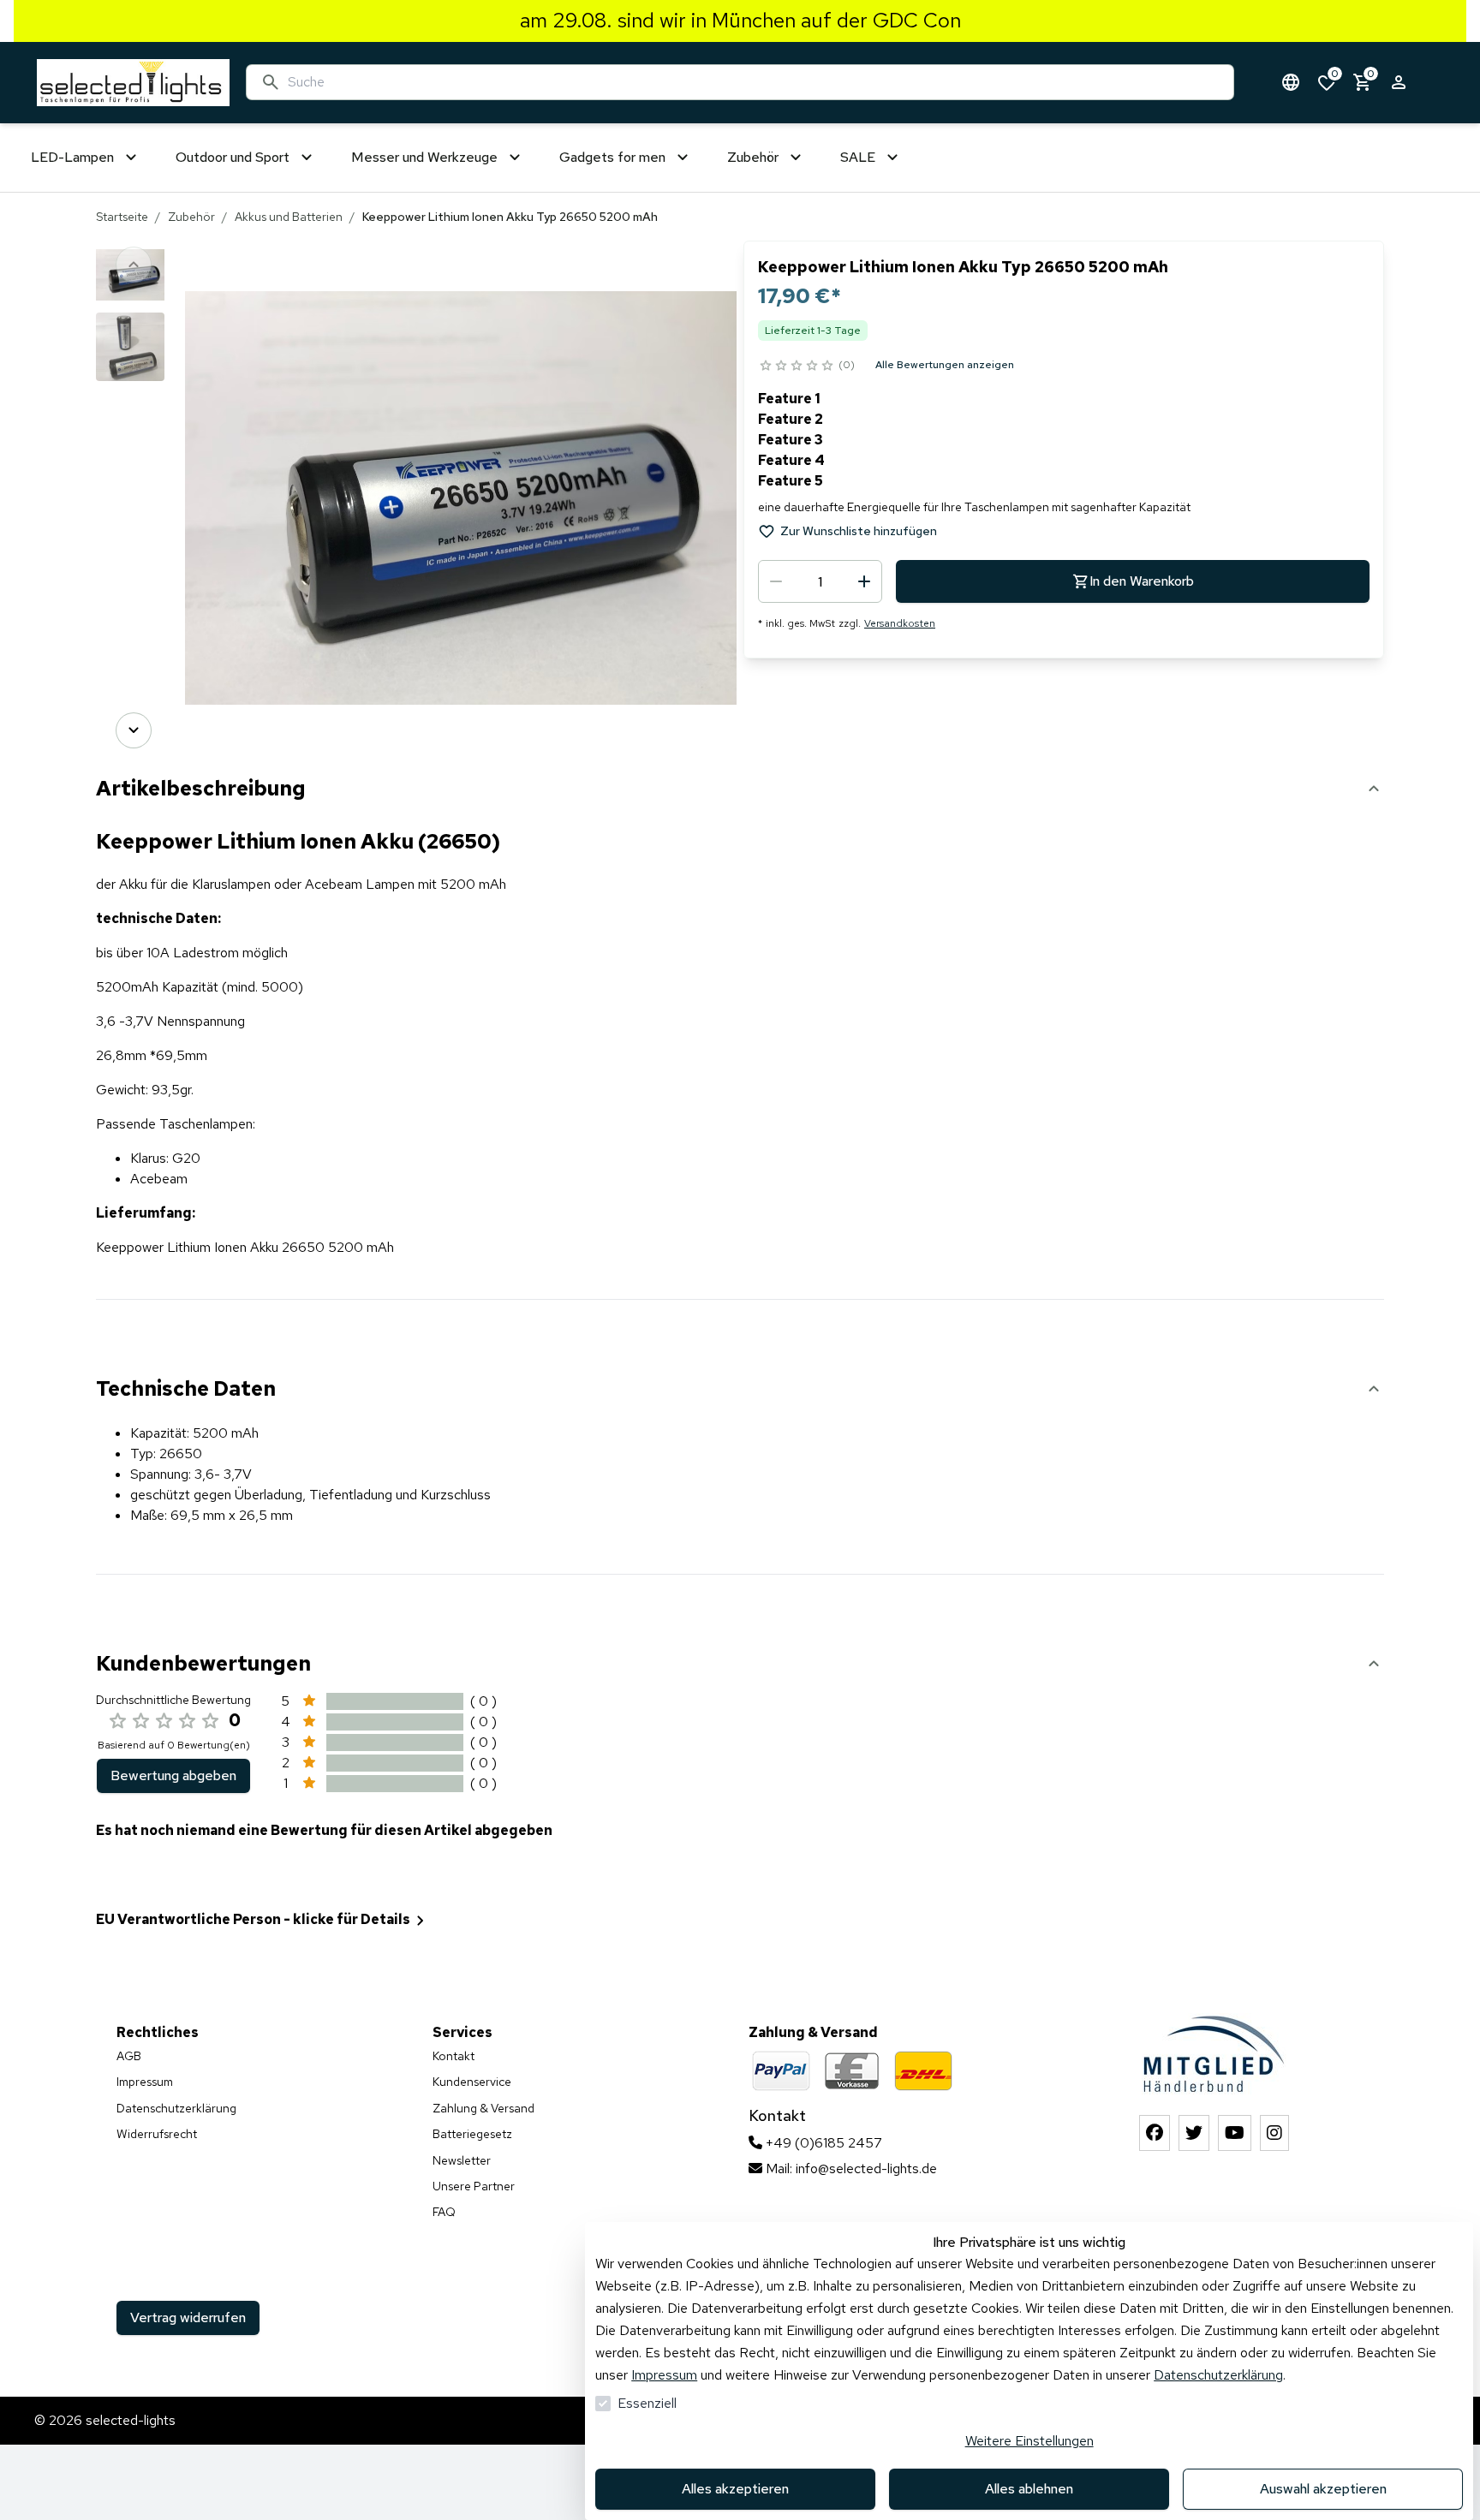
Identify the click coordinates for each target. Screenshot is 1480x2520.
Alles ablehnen (1029, 2489)
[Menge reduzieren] (776, 581)
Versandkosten (900, 623)
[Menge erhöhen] (864, 581)
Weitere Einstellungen (1029, 2441)
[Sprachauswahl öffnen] (1291, 82)
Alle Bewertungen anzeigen (945, 365)
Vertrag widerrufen (188, 2317)
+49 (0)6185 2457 (822, 2143)
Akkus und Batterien (289, 217)
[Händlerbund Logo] (1214, 2054)
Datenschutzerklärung (1218, 2375)
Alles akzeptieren (735, 2489)
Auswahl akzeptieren (1323, 2489)
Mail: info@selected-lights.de (850, 2169)
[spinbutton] (820, 581)
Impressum (664, 2375)
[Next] (134, 730)
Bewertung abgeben (173, 1775)
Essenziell (647, 2403)
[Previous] (134, 265)
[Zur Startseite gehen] (133, 83)
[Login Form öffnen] (1399, 82)
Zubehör (191, 217)
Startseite (122, 217)
